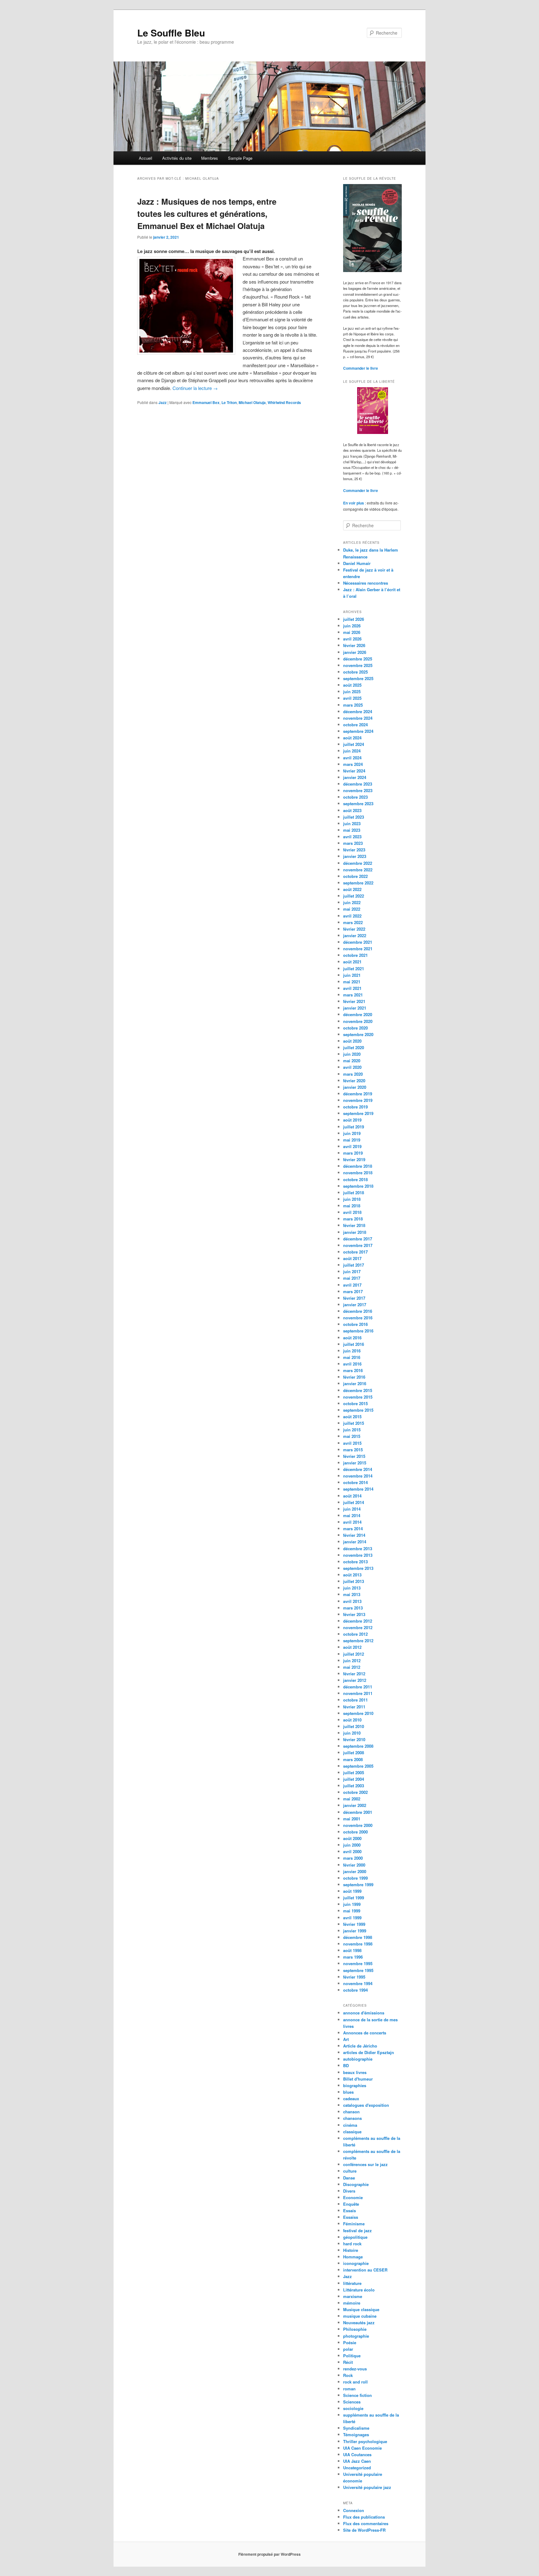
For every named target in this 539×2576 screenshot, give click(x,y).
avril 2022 (352, 916)
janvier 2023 (355, 856)
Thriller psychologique (365, 2441)
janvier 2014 (355, 1542)
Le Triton (229, 402)
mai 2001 (352, 1819)
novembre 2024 (358, 718)
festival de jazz (357, 2230)
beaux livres (355, 2072)
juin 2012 (352, 1661)
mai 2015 (352, 1436)
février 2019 (354, 1159)
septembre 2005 (358, 1766)
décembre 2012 (358, 1621)
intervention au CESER (365, 2270)
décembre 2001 (358, 1812)
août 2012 (352, 1647)
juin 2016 (352, 1351)
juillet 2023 (354, 817)
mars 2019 (353, 1153)
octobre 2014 (355, 1482)
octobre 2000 (355, 1832)
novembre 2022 (358, 870)
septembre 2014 (358, 1489)
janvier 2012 (355, 1680)
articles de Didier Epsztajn (369, 2052)
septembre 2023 (358, 803)
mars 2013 (353, 1608)
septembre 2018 (358, 1186)
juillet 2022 (354, 896)
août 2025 (352, 685)
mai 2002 (352, 1799)
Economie (353, 2197)
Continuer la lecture (195, 388)
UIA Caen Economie (362, 2448)
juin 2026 (352, 626)
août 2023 (352, 810)
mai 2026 (352, 632)
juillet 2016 (354, 1344)
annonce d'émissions (364, 2013)
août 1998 (352, 1950)
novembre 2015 (358, 1397)
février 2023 (354, 850)
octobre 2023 (355, 797)
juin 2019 (352, 1133)
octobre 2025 (355, 672)
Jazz (163, 402)
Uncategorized (357, 2468)
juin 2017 (352, 1271)
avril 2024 (352, 758)
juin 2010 (352, 1733)
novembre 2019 (358, 1100)
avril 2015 (352, 1443)
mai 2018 (352, 1206)
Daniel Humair (357, 563)
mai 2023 (352, 830)
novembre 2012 (358, 1627)
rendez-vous (355, 2369)
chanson (351, 2112)
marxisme (353, 2296)
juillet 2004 (354, 1779)
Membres (210, 158)
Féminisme (354, 2224)
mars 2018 (353, 1219)
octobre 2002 (355, 1792)
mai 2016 (352, 1357)
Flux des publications (364, 2517)
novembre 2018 (358, 1173)
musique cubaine (360, 2316)
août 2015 (352, 1417)
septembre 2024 (358, 731)
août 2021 (352, 962)
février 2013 (354, 1614)
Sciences (352, 2402)
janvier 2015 (355, 1463)
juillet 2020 (354, 1047)
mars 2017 (353, 1291)
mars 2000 (353, 1858)
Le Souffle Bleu (171, 33)
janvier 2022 (355, 935)
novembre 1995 (358, 1963)
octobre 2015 (355, 1403)
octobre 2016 (355, 1324)
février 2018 (354, 1225)
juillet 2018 (354, 1193)
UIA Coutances (357, 2454)
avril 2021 (352, 988)
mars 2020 (353, 1074)
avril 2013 (352, 1601)
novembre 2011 (358, 1693)
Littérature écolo (359, 2290)
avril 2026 (352, 639)
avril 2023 (352, 837)
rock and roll (355, 2382)
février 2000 (354, 1865)
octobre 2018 (355, 1179)
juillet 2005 (354, 1773)
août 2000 (352, 1838)
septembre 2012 (358, 1641)
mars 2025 (353, 705)
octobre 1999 (355, 1878)
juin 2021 (352, 975)
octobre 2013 (355, 1562)
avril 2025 (352, 698)
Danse (349, 2178)
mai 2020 (352, 1061)
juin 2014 (352, 1509)
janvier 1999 (355, 1931)
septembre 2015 (358, 1410)
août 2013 (352, 1575)
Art (346, 2039)
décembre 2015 (358, 1390)
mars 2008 (353, 1759)
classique (352, 2132)
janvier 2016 (355, 1383)
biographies (355, 2085)
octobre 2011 (355, 1700)
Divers (349, 2191)
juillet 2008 (354, 1753)
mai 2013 (352, 1594)
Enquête (351, 2204)
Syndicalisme (356, 2428)
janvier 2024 (355, 777)
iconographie (356, 2263)
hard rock (352, 2244)
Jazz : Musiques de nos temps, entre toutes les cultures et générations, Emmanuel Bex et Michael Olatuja (207, 214)
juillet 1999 (354, 1898)
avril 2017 (352, 1285)
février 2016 (354, 1377)
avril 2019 (352, 1146)
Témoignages (356, 2435)
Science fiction (357, 2395)
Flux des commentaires (366, 2523)
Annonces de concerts (365, 2033)
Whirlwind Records (284, 402)
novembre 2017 (358, 1245)
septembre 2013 (358, 1568)
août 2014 (352, 1496)
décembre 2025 (358, 659)
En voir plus (354, 503)
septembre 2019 (358, 1113)
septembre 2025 (358, 678)
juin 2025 (352, 691)
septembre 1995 (358, 1970)
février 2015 (354, 1456)
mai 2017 (352, 1278)
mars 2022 (353, 922)
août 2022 (352, 889)
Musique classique (361, 2309)
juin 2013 (352, 1588)
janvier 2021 (355, 1008)
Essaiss (351, 2217)
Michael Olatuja (252, 402)
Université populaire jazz (367, 2487)
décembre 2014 (358, 1469)
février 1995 (354, 1977)
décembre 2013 (358, 1549)
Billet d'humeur (358, 2079)
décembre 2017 (358, 1239)
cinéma (350, 2125)
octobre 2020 (355, 1028)
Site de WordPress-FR (364, 2530)
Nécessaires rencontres (366, 583)
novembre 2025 (358, 665)
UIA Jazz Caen (357, 2461)
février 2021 (354, 1001)
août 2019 (352, 1120)
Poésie (350, 2342)
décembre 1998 (358, 1937)
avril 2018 (352, 1212)
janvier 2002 (355, 1805)
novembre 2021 (358, 949)
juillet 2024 (354, 744)
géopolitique (355, 2237)
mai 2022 (352, 909)
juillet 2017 (354, 1265)
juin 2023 (352, 823)
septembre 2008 (358, 1746)
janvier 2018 (355, 1232)
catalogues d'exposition (366, 2105)
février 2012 (354, 1674)
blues (348, 2092)
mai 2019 (352, 1140)
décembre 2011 (358, 1687)
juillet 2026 (354, 619)
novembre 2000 (358, 1825)
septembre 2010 (358, 1713)
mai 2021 (352, 982)
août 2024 (352, 738)
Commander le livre (361, 368)
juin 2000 (352, 1845)
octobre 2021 (355, 955)
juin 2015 (352, 1430)
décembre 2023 (358, 784)
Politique (352, 2356)
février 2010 (354, 1739)
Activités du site (177, 158)
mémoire (352, 2303)
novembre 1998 (358, 1944)
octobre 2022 (355, 876)
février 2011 (354, 1707)
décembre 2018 (358, 1166)
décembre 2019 (358, 1094)
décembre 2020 (358, 1014)
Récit (348, 2362)
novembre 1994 (358, 1983)
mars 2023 (353, 843)
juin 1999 (352, 1904)
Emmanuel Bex (206, 402)
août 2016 (352, 1338)
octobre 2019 (355, 1107)
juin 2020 (352, 1054)
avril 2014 (352, 1522)
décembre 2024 (358, 711)
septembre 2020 (358, 1034)
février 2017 (354, 1298)
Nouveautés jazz (359, 2323)
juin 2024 (352, 751)
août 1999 (352, 1891)
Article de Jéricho (360, 2046)
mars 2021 (353, 995)
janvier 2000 (355, 1871)
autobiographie (358, 2059)
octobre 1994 (355, 1990)
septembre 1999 (358, 1885)
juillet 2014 (354, 1502)
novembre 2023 (358, 790)
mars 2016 (353, 1370)
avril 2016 (352, 1364)
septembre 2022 (358, 883)
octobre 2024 (355, 725)
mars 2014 (353, 1529)
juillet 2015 (354, 1423)
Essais (350, 2211)
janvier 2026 (355, 652)
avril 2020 (352, 1067)
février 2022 (354, 929)
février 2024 (354, 771)
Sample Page (240, 158)
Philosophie (355, 2329)
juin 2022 (352, 902)
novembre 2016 (358, 1318)
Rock (348, 2375)
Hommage (353, 2257)
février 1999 (354, 1924)
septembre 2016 (358, 1331)
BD (346, 2065)
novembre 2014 (358, 1476)
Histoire (351, 2250)
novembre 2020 (358, 1021)
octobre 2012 (355, 1634)
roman (349, 2389)
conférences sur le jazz (365, 2164)
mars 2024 (353, 764)
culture (350, 2171)
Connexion (354, 2510)
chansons (352, 2118)
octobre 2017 (355, 1252)
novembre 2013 (358, 1555)
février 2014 (354, 1535)
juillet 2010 (354, 1726)
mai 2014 (352, 1515)
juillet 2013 (354, 1581)
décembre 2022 (358, 863)
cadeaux (351, 2099)
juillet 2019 (354, 1127)
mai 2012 (352, 1667)
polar (348, 2349)
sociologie (353, 2408)
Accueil (146, 158)
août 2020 (352, 1041)
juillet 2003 (354, 1786)
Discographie (356, 2184)
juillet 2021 (354, 969)
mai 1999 (352, 1911)
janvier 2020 (355, 1087)
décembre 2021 (358, 942)
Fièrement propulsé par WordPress (269, 2554)
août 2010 (352, 1720)
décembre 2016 (358, 1311)
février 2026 (354, 645)
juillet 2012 (354, 1654)
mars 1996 (353, 1957)
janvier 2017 (355, 1305)
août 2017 (352, 1258)
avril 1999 (352, 1918)
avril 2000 (352, 1851)
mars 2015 (353, 1450)
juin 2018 (352, 1199)
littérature (352, 2283)
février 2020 (354, 1081)
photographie (356, 2336)
